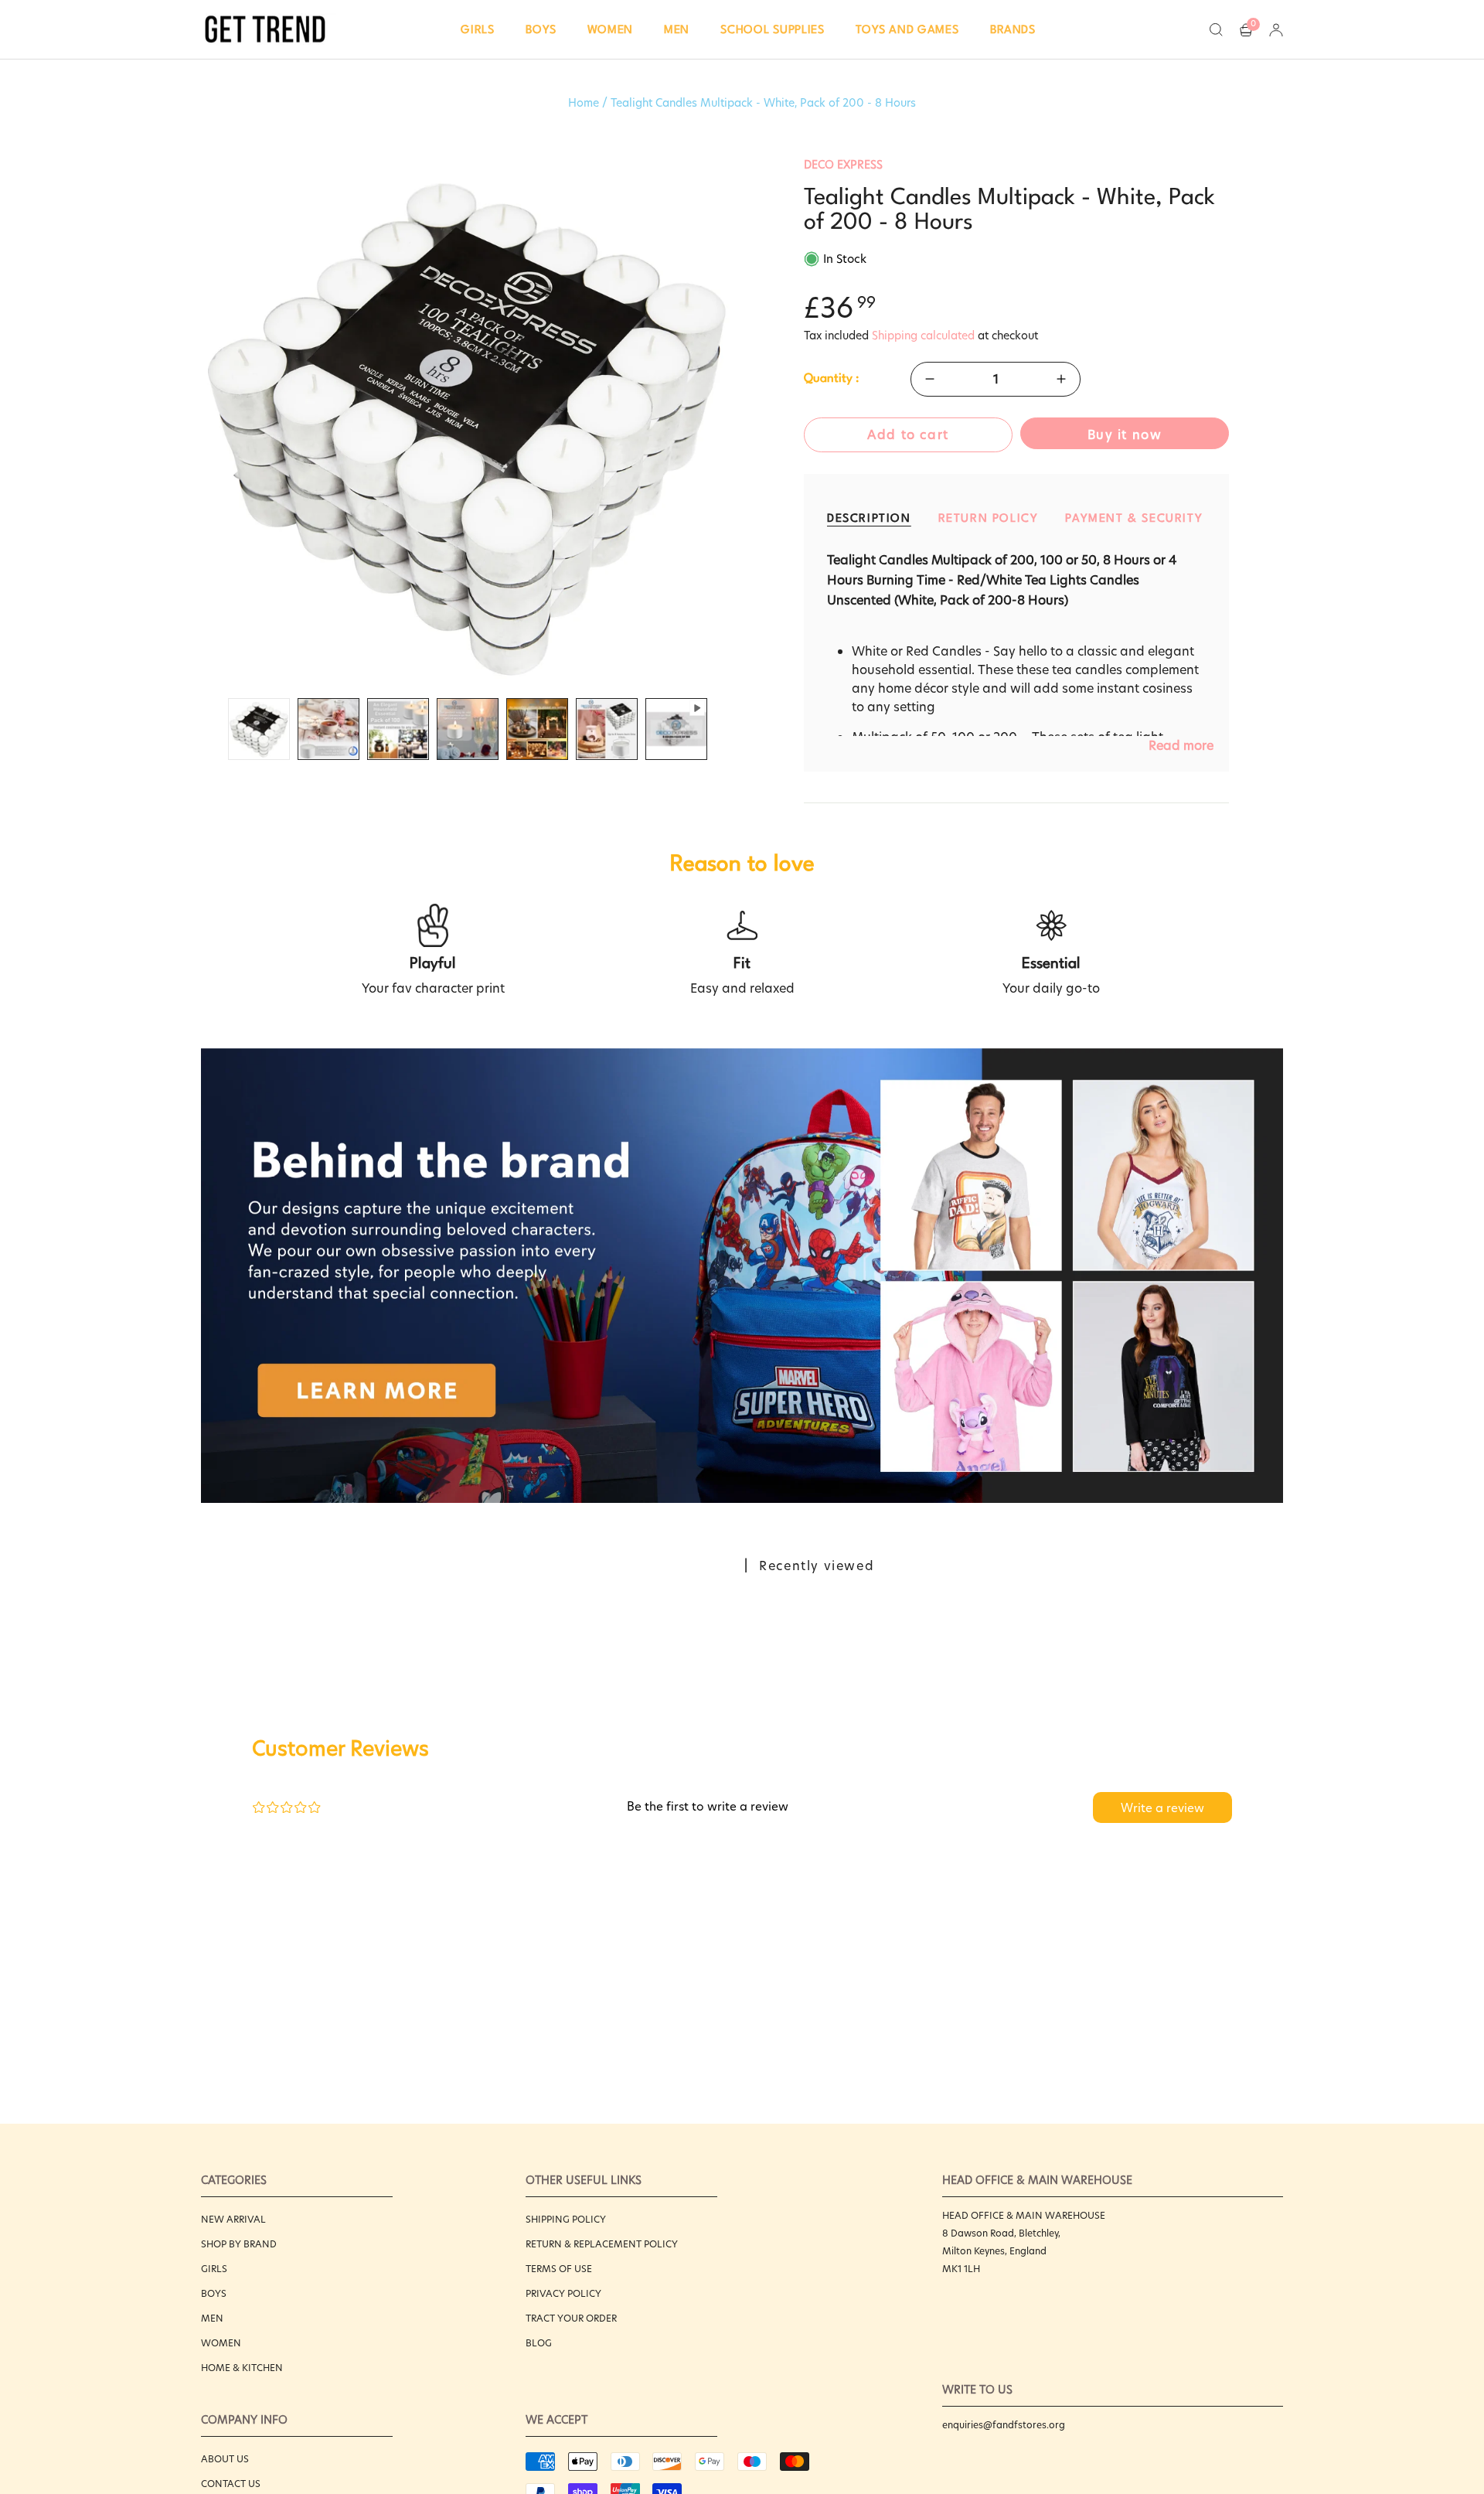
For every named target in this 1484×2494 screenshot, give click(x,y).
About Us (225, 2459)
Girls (214, 2269)
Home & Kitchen (242, 2368)
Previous (201, 424)
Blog (539, 2343)
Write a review (1162, 1808)
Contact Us (231, 2484)
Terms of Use (559, 2269)
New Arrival (233, 2219)
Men (212, 2318)
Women (221, 2343)
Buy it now (1125, 435)
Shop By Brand (239, 2244)
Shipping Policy (566, 2219)
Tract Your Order (571, 2318)
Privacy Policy (563, 2293)
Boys (214, 2293)
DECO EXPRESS (843, 165)
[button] (478, 29)
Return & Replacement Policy (602, 2244)
